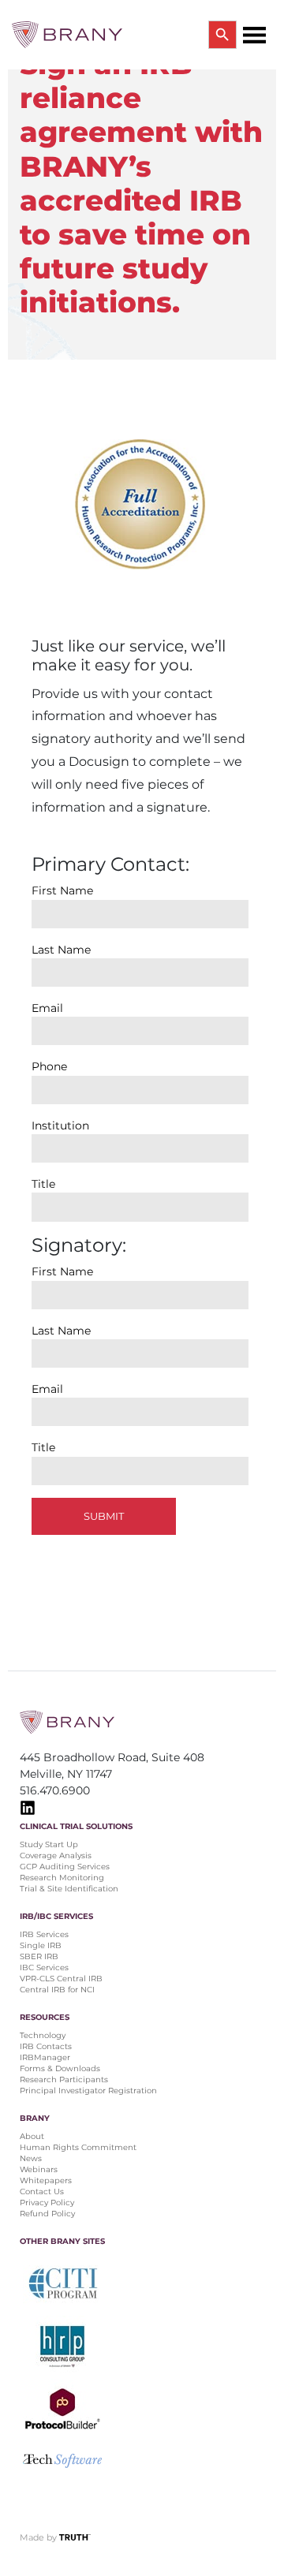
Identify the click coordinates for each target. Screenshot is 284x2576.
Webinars (39, 2169)
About (32, 2136)
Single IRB (41, 1945)
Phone (49, 1066)
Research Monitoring (62, 1878)
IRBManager (45, 2057)
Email (47, 1008)
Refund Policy (47, 2214)
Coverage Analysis (56, 1855)
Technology (43, 2035)
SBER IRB (39, 1956)
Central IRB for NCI (57, 1990)
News (31, 2158)
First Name (62, 890)
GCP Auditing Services (65, 1867)
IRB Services (44, 1934)
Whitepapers (46, 2180)
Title (43, 1184)
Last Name (61, 950)
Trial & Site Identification (69, 1889)
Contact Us (42, 2191)
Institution (60, 1126)
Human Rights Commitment (79, 2147)
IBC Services (44, 1967)
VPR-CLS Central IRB (61, 1979)
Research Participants (64, 2079)
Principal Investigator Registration (88, 2091)
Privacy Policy (47, 2203)
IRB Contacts (46, 2046)
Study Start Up (49, 1844)
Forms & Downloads (60, 2068)
